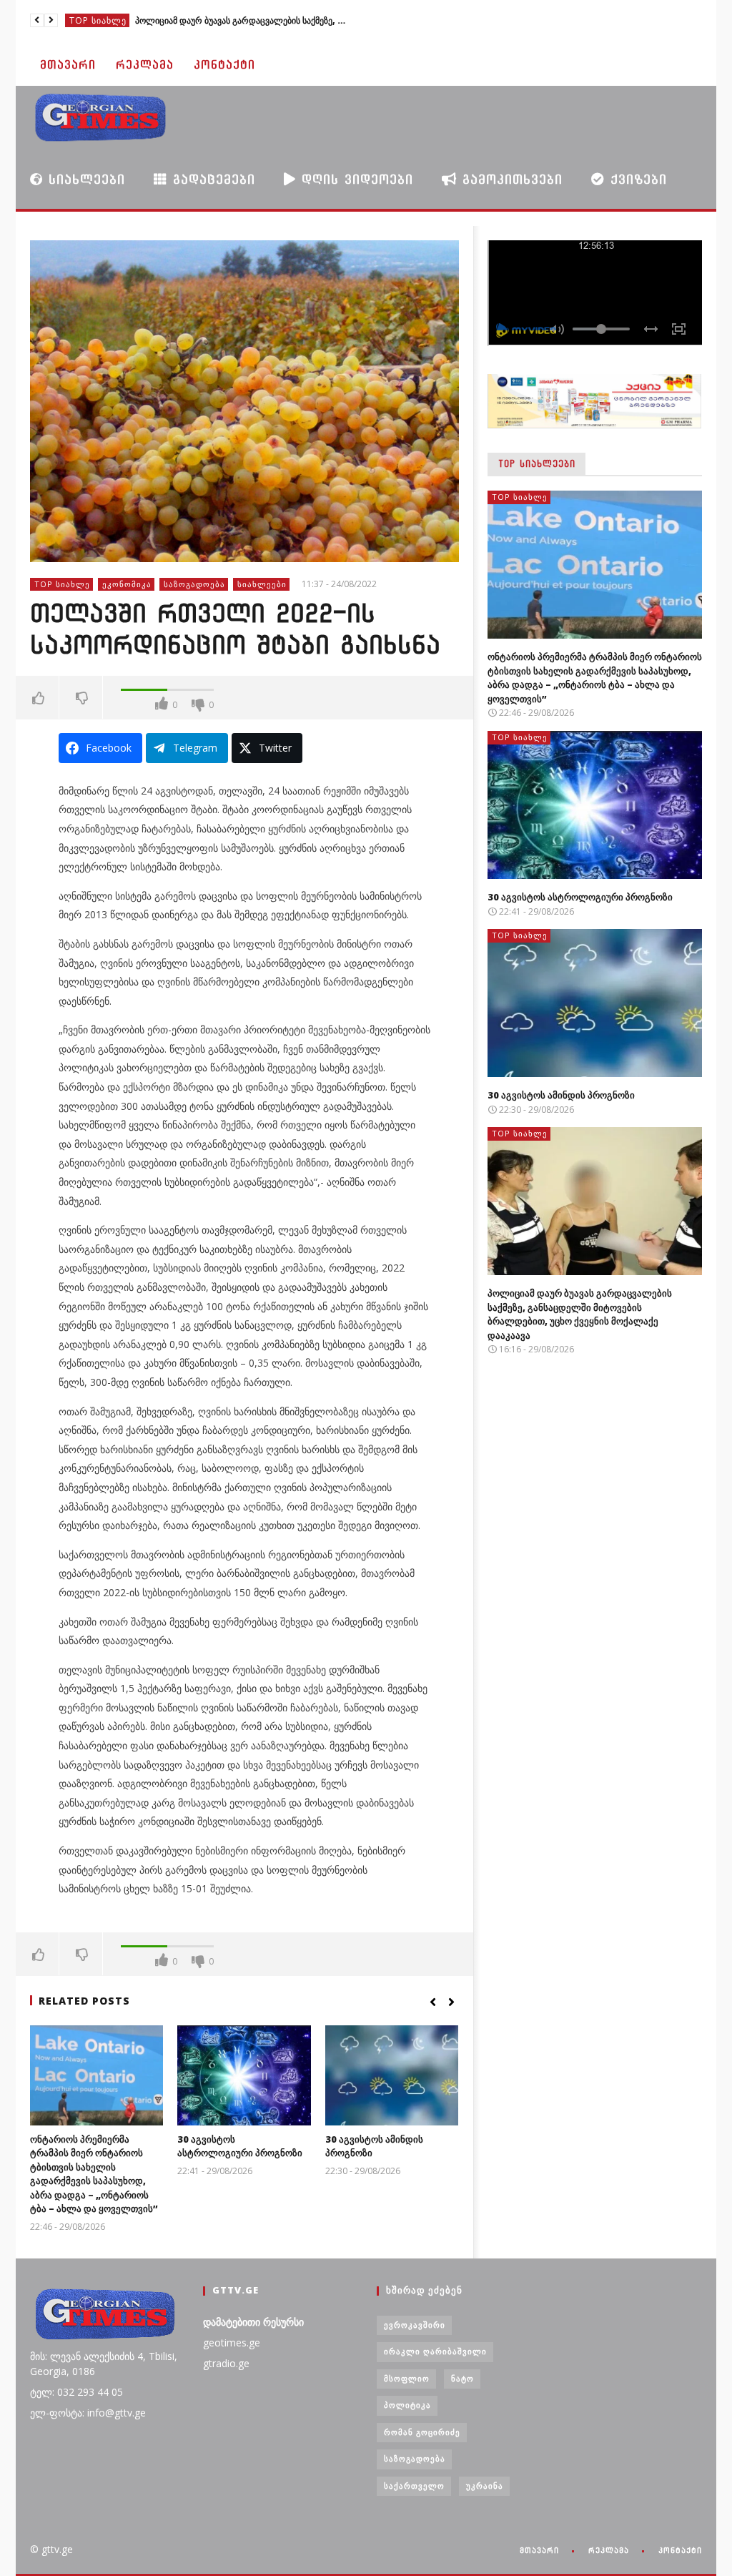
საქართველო (414, 2486)
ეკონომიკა (127, 584)
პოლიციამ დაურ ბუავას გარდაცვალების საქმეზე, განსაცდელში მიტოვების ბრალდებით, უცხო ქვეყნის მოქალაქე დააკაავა (242, 20)
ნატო (463, 2378)
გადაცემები (211, 179)
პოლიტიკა (407, 2405)
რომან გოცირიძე (422, 2432)
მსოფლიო (407, 2378)
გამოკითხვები (510, 179)
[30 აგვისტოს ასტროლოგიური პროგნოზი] (244, 2075)
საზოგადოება (194, 584)
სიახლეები (84, 179)
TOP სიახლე (98, 20)
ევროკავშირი (415, 2325)
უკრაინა (485, 2486)
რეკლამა (145, 65)
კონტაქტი (224, 65)
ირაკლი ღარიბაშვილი (435, 2351)
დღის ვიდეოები (355, 179)
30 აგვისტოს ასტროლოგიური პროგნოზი (240, 2146)
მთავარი (68, 65)
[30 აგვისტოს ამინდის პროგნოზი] (392, 2075)
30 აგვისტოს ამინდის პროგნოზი (561, 1095)
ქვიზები (636, 179)
